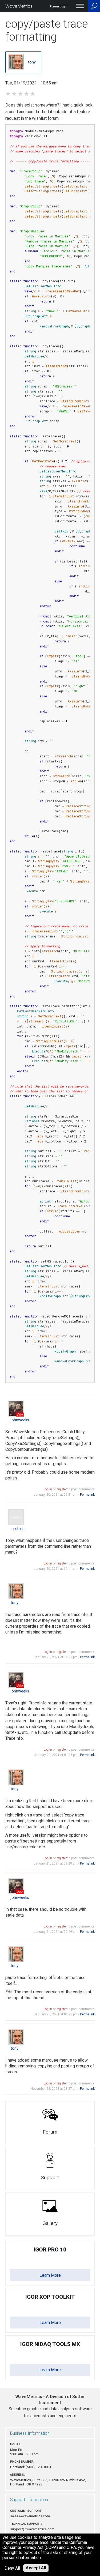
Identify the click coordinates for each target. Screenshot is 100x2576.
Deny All (12, 2568)
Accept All (36, 2568)
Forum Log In (59, 7)
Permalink (87, 1495)
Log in (48, 1489)
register (62, 1489)
